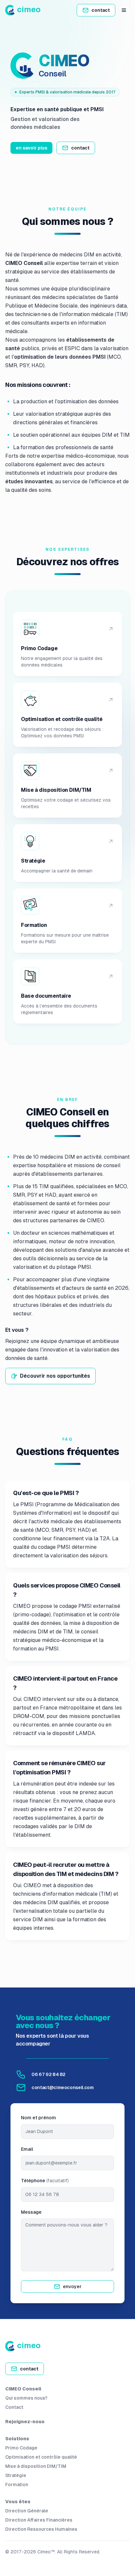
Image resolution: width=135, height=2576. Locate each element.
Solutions (17, 2439)
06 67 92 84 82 (48, 2074)
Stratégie (16, 2475)
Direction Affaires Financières (39, 2520)
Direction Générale (27, 2511)
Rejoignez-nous (25, 2422)
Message (31, 2212)
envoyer (72, 2286)
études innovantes (29, 481)
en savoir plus (31, 148)
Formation (17, 2485)
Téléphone (45, 2181)
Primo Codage (21, 2448)
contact (101, 10)
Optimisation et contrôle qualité (41, 2457)
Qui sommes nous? (26, 2398)
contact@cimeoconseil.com (63, 2087)
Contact (14, 2407)
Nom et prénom (39, 2118)
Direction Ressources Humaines (41, 2529)
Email (27, 2149)
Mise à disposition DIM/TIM (36, 2466)
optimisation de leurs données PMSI (60, 357)
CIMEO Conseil (23, 2389)
